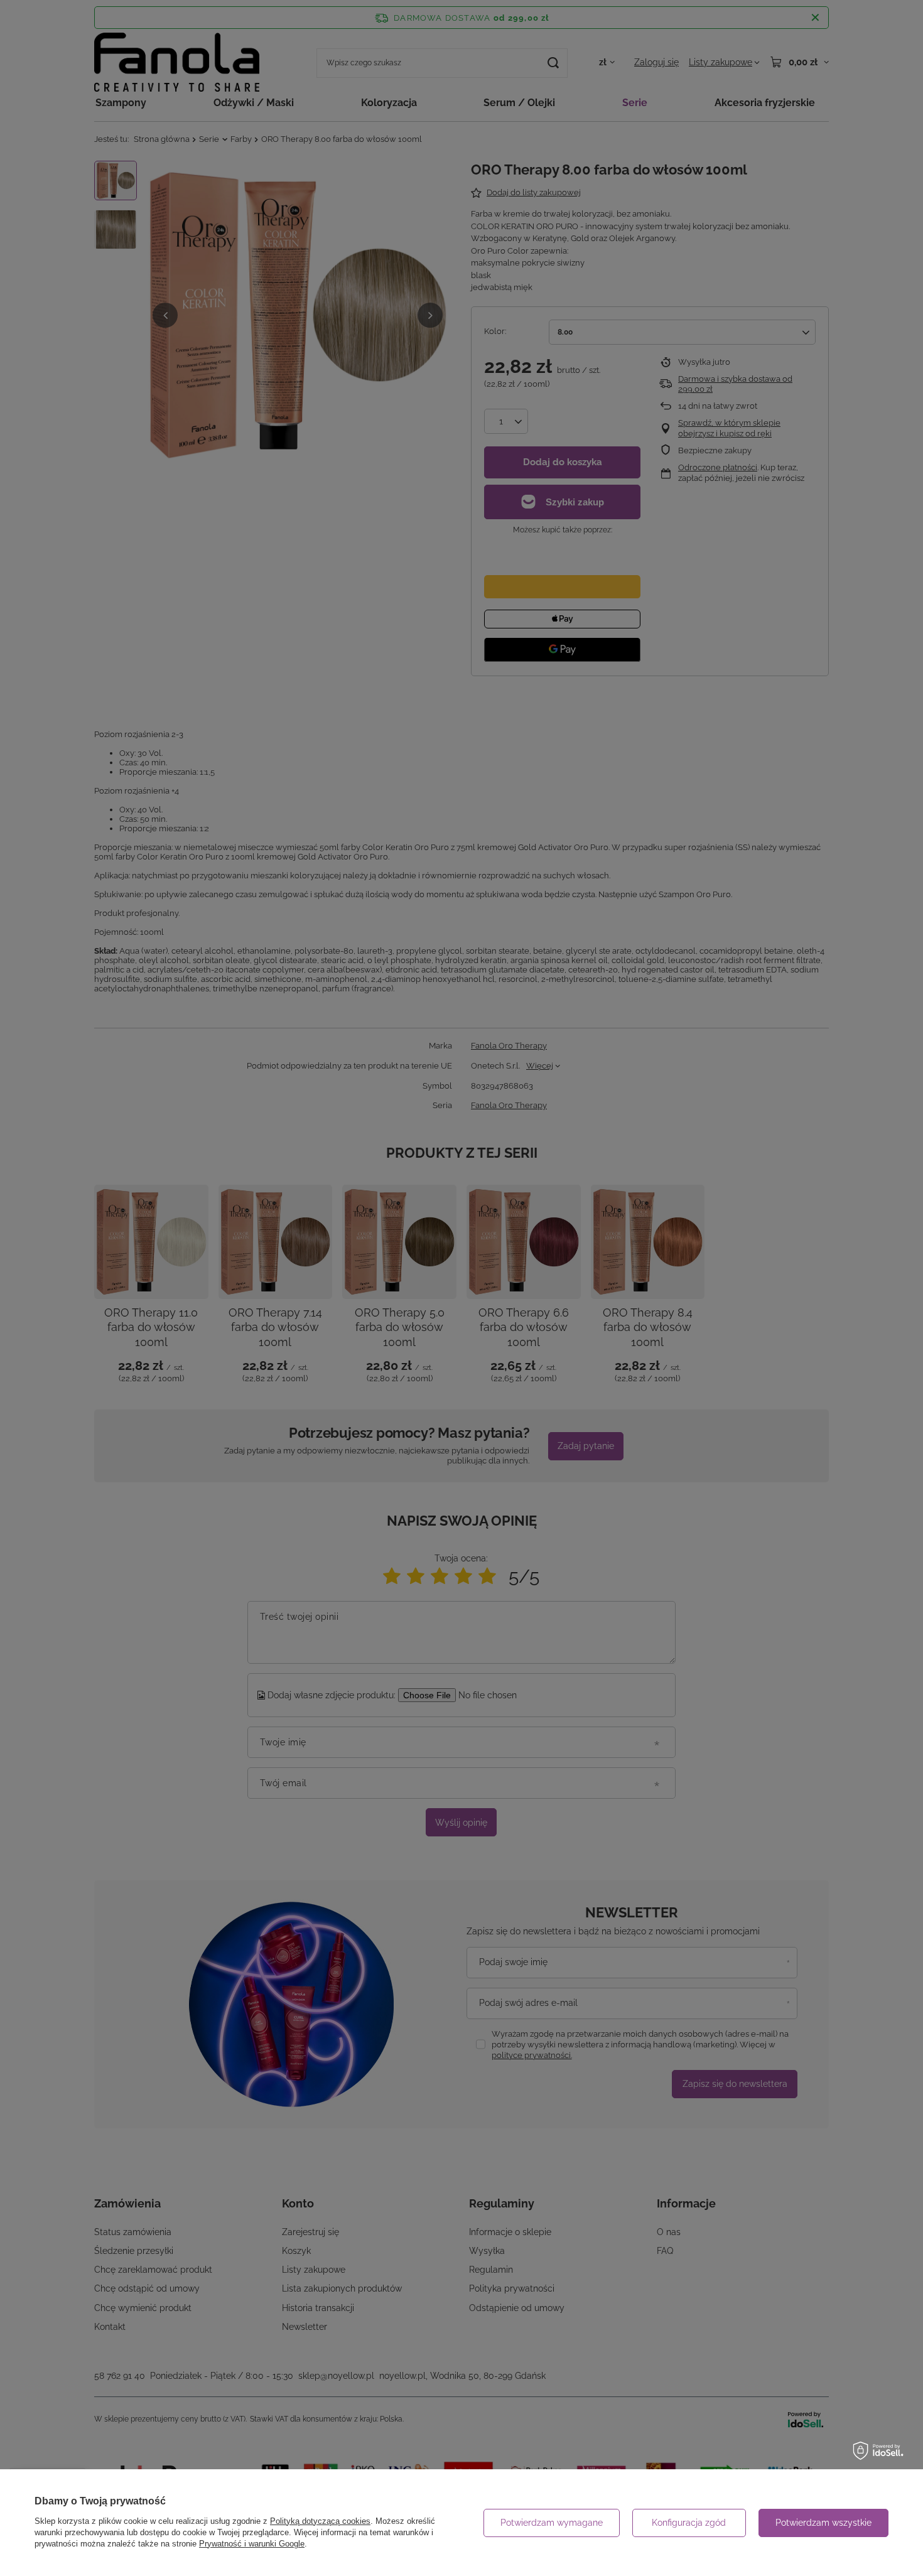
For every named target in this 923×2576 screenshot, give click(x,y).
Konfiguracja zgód (689, 2523)
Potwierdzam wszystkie (823, 2523)
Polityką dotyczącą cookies (320, 2521)
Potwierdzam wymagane (552, 2523)
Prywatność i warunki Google (252, 2544)
